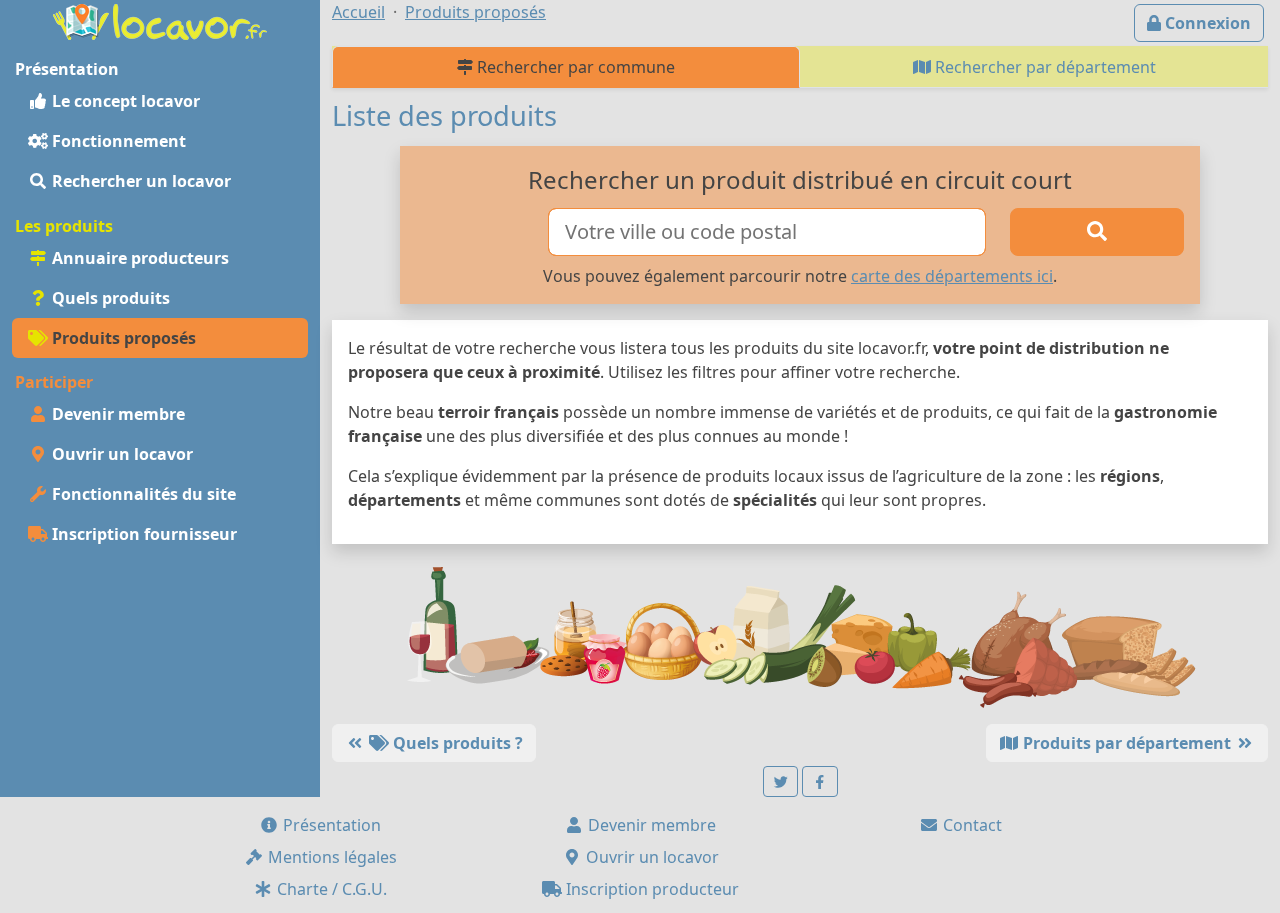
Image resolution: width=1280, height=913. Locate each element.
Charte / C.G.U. (330, 889)
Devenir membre (116, 414)
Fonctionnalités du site (142, 494)
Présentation (330, 825)
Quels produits (109, 298)
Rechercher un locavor (139, 181)
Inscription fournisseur (142, 534)
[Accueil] (160, 20)
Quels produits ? (456, 743)
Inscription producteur (650, 889)
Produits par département (1127, 743)
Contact (970, 825)
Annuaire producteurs (138, 258)
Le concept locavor (124, 101)
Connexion (1206, 23)
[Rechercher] (1097, 232)
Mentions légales (330, 857)
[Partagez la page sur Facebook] (820, 781)
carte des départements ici (952, 276)
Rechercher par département (1043, 67)
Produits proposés (122, 338)
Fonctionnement (117, 141)
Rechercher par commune (574, 67)
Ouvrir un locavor (120, 454)
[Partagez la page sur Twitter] (781, 781)
